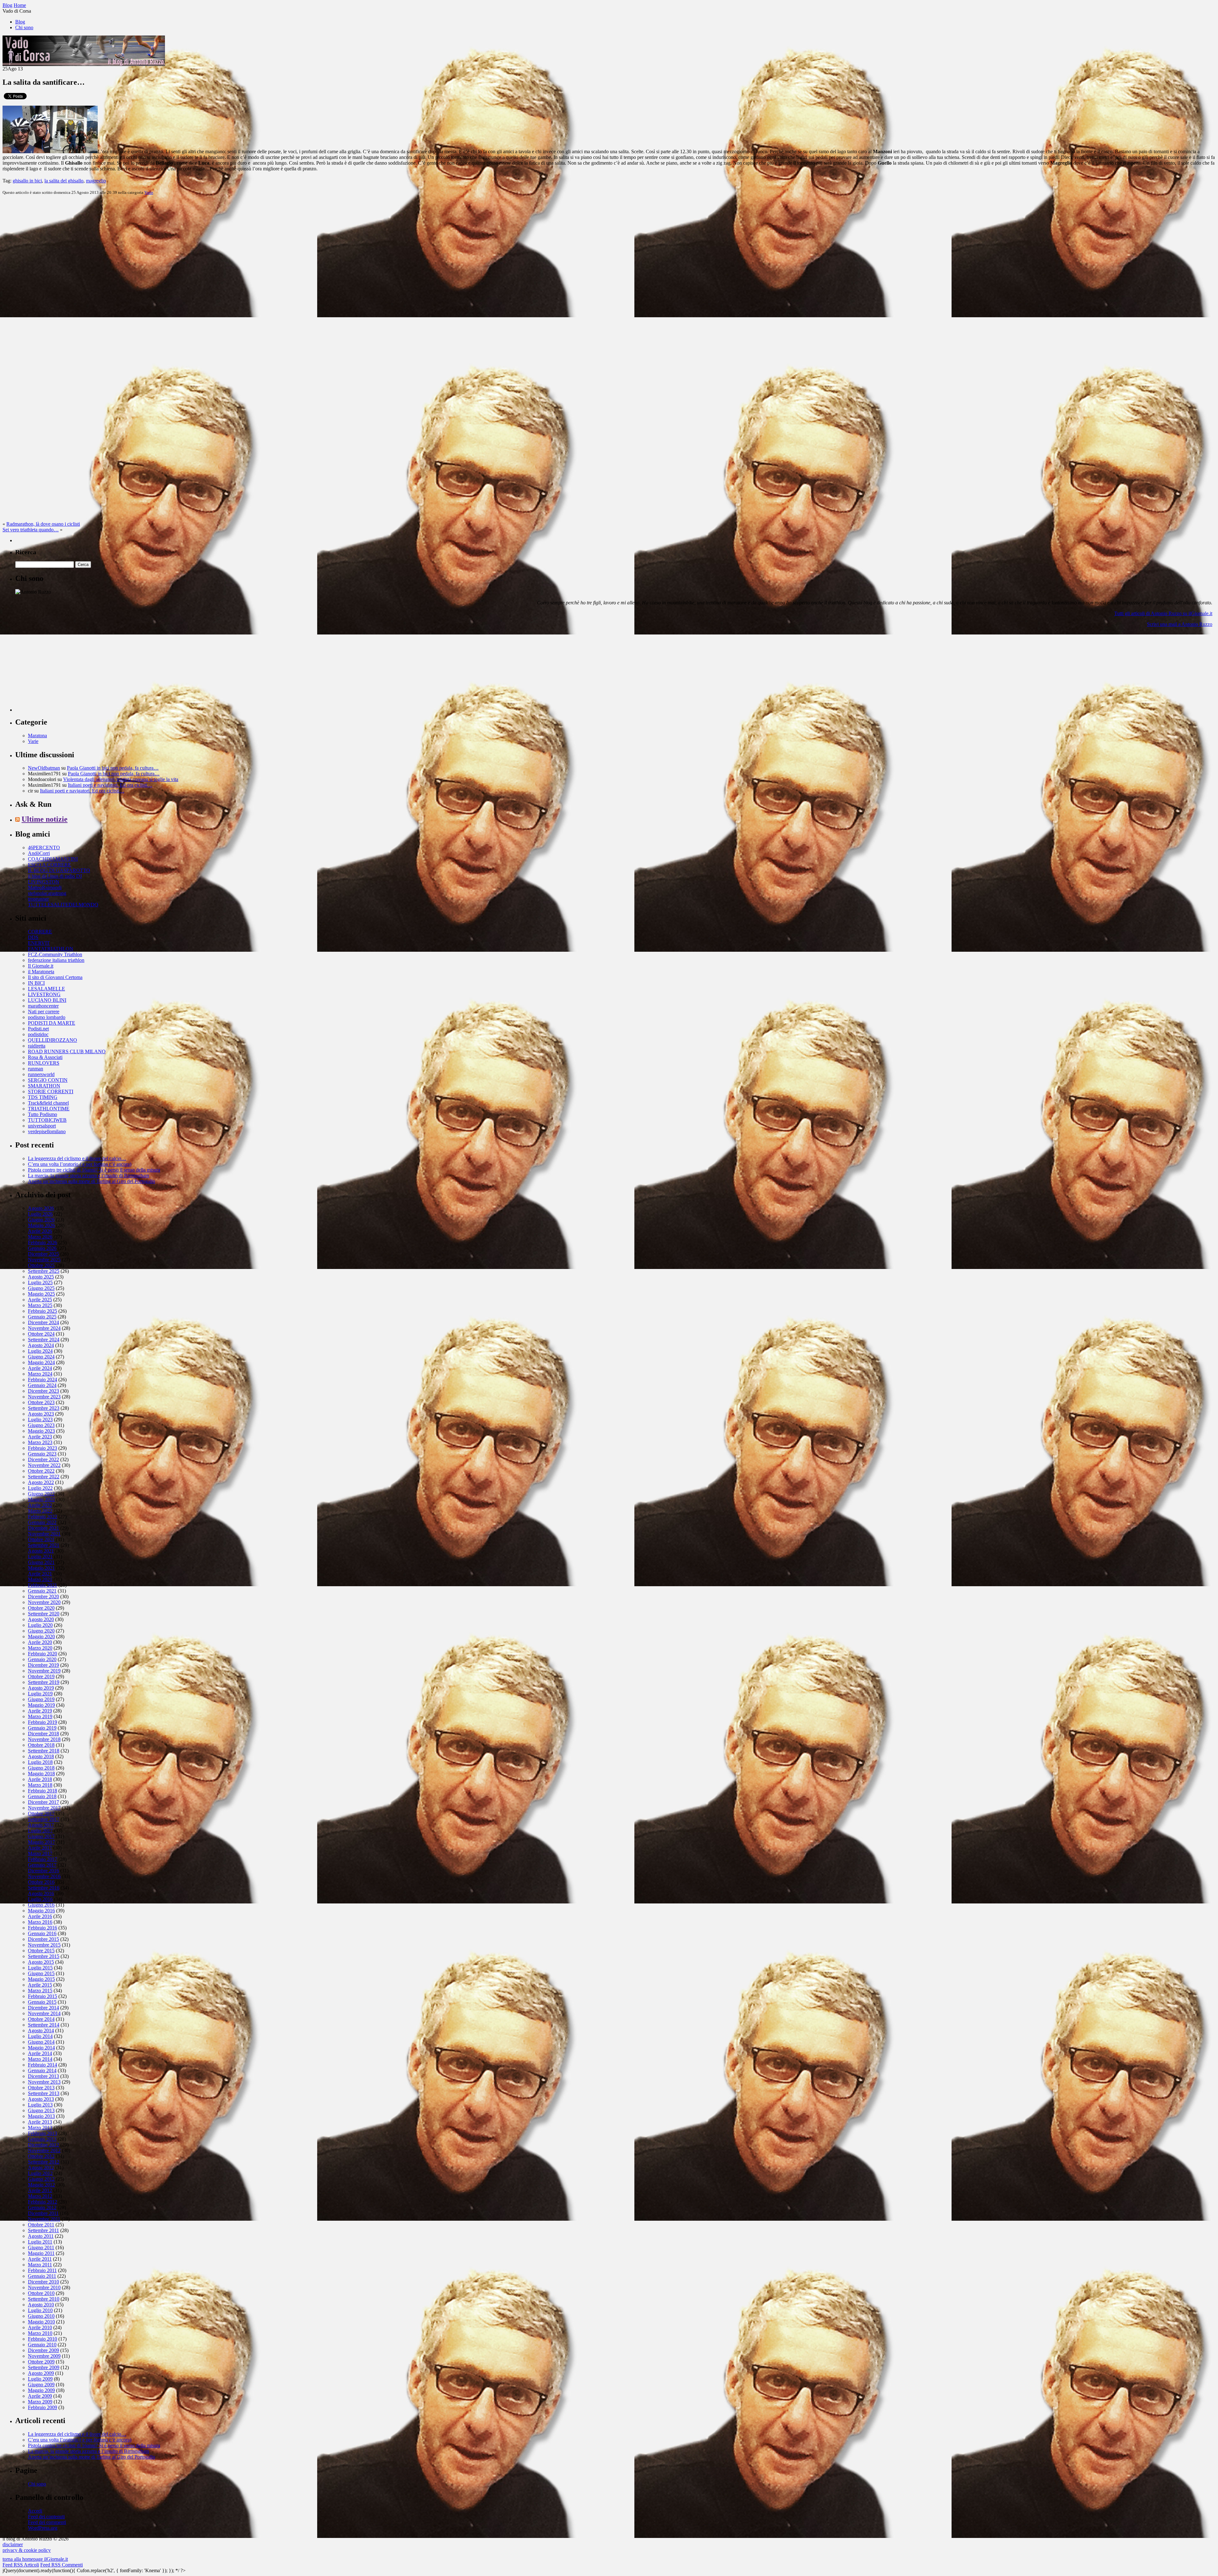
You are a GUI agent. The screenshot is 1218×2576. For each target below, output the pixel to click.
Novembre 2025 (44, 1260)
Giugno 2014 (41, 2042)
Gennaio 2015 (42, 2002)
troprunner (38, 899)
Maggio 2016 (41, 1911)
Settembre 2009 (44, 2367)
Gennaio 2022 (42, 1522)
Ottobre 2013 (41, 2088)
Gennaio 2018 (42, 1796)
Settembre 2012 (44, 2162)
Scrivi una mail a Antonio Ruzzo (1180, 624)
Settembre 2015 (44, 1956)
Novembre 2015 (44, 1945)
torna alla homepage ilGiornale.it (35, 2559)
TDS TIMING (43, 1097)
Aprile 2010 (40, 2327)
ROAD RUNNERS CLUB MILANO (67, 1051)
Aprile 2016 (40, 1916)
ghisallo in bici (27, 181)
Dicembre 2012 (43, 2145)
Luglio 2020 (40, 1625)
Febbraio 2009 (43, 2407)
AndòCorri (39, 853)
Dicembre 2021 (43, 1528)
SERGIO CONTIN (48, 1080)
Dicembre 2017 (43, 1802)
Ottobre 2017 (41, 1814)
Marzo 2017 (40, 1853)
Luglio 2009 (40, 2379)
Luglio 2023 (40, 1419)
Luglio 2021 (40, 1557)
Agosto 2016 (41, 1893)
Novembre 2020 (44, 1602)
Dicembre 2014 (43, 2008)
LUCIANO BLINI (47, 1000)
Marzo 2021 (40, 1579)
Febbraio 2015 (43, 1996)
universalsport (42, 1126)
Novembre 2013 (44, 2082)
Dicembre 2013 (43, 2076)
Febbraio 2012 (43, 2202)
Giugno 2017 (41, 1836)
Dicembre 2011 (43, 2213)
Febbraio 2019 (43, 1722)
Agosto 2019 (41, 1688)
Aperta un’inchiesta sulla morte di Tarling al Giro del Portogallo (92, 1181)
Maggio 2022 (41, 1499)
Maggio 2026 (41, 1225)
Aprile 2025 (40, 1300)
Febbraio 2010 (43, 2339)
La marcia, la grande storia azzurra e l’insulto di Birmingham (88, 1176)
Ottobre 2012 (41, 2156)
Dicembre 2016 (43, 1871)
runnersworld (41, 1074)
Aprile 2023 (40, 1437)
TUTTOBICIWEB (47, 1120)
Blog (20, 22)
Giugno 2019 (41, 1699)
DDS (33, 937)
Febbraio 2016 (43, 1928)
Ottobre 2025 (41, 1265)
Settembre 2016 (44, 1888)
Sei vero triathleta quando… (31, 530)
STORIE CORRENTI (51, 1091)
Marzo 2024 (40, 1374)
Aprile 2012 (40, 2190)
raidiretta (37, 1046)
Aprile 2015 (40, 1985)
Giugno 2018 (41, 1768)
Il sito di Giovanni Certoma (55, 977)
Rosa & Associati (45, 1057)
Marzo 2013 (40, 2128)
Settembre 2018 (44, 1751)
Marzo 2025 (40, 1305)
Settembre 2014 (44, 2025)
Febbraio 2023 (43, 1448)
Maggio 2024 (41, 1362)
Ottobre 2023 (41, 1402)
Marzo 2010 (40, 2333)
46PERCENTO (44, 848)
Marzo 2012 (40, 2196)
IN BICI (36, 983)
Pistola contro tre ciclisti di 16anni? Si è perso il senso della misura (94, 1170)
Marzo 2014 (40, 2059)
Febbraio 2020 (43, 1654)
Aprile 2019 (40, 1711)
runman (36, 1069)
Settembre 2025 (44, 1271)
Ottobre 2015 (41, 1951)
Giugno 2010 (41, 2316)
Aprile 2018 (40, 1779)
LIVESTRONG (44, 994)
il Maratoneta (41, 972)
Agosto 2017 (41, 1825)
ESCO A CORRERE (49, 865)
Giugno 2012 (41, 2179)
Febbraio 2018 (43, 1791)
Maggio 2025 (41, 1294)
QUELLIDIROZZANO (52, 1040)
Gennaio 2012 (42, 2208)
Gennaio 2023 (42, 1454)
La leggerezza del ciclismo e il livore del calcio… (77, 1158)
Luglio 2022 (40, 1488)
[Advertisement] (63, 672)
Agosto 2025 (41, 1277)
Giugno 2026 (41, 1220)
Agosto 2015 (41, 1962)
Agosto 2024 (41, 1345)
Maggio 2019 (41, 1705)
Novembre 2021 (44, 1534)
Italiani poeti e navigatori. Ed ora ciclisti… (110, 785)
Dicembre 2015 (43, 1939)
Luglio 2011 (40, 2242)
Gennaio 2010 (42, 2345)
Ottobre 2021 (41, 1539)
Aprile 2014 (40, 2053)
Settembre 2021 (44, 1545)
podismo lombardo (47, 1017)
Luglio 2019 (40, 1694)
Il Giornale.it (41, 966)
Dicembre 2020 (43, 1597)
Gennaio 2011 (42, 2276)
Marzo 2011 (40, 2265)
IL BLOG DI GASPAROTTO (59, 870)
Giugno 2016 (41, 1905)
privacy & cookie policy (27, 2550)
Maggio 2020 (41, 1636)
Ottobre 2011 (41, 2225)
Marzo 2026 (40, 1237)
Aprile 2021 (40, 1574)
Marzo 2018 (40, 1785)
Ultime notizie (45, 819)
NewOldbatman (44, 768)
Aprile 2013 (40, 2122)
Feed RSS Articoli (21, 2565)
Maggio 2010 (41, 2322)
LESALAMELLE (46, 989)
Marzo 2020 (40, 1648)
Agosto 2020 (41, 1619)
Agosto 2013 (41, 2099)
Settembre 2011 (43, 2230)
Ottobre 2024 (41, 1334)
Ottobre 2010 (41, 2293)
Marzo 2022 (40, 1511)
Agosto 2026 (41, 1208)
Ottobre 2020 (41, 1608)
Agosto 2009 (41, 2373)
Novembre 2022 (44, 1465)
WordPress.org (43, 2528)
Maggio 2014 (41, 2048)
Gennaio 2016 (42, 1933)
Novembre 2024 (44, 1328)
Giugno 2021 (41, 1562)
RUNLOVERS (44, 1063)
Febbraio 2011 (42, 2270)
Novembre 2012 (44, 2150)
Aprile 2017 (40, 1848)
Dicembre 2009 (43, 2350)
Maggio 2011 (41, 2253)
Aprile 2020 (40, 1642)
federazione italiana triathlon (56, 960)
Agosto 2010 (41, 2305)
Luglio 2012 (40, 2173)
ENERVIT (39, 943)
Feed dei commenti (47, 2522)
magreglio (96, 181)
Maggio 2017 (41, 1842)
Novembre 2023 (44, 1397)
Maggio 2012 (41, 2185)
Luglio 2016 (40, 1899)
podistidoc (38, 1034)
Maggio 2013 (41, 2116)
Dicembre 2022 (43, 1459)
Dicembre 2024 (43, 1322)
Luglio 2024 (40, 1351)
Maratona (37, 736)
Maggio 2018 (41, 1774)
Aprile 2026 (40, 1231)
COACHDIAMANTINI (53, 859)
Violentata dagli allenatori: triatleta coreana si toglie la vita (121, 779)
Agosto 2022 (41, 1482)
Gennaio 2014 (42, 2070)
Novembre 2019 (44, 1671)
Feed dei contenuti (46, 2517)
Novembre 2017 (44, 1808)
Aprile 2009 (40, 2396)
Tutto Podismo (43, 1114)
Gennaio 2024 (42, 1385)
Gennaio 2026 (42, 1248)
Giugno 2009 (41, 2385)
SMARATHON (44, 1086)
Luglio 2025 (40, 1282)
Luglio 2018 (40, 1762)
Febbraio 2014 (43, 2065)
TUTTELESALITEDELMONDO (63, 905)
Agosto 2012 (41, 2168)
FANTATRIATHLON (51, 949)
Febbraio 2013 (43, 2133)
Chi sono (24, 27)
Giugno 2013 (41, 2110)
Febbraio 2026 (43, 1242)
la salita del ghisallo (64, 181)
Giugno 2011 (41, 2247)
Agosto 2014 (41, 2031)
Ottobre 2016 (41, 1882)
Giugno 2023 (41, 1425)
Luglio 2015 (40, 1968)
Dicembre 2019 (43, 1665)
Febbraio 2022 (43, 1517)
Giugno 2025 (41, 1288)
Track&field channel (48, 1103)
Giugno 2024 (41, 1357)
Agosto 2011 (41, 2236)
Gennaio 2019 (42, 1728)
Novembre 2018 (44, 1739)
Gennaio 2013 (42, 2139)
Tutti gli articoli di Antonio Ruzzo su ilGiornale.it (1163, 613)
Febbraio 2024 (43, 1380)
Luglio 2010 (40, 2310)
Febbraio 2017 (43, 1859)
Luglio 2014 (40, 2036)
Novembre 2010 (44, 2287)
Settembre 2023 (44, 1408)
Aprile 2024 (40, 1368)
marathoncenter (43, 1006)
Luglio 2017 (40, 1831)
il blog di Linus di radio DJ (55, 876)
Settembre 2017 (44, 1819)
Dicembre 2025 (43, 1254)
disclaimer (13, 2544)
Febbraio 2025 (43, 1311)
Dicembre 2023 (43, 1391)
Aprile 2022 (40, 1505)
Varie (149, 192)
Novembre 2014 (44, 2013)
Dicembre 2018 (43, 1734)
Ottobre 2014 (41, 2019)
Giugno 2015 (41, 1973)
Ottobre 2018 (41, 1745)
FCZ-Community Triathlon (55, 954)
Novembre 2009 (44, 2356)
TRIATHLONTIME (49, 1109)
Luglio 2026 (40, 1214)
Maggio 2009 (41, 2390)
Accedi (35, 2511)
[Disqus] (609, 279)
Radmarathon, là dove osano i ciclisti (43, 524)
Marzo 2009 (40, 2402)
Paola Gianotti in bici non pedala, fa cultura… (113, 768)
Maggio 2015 (41, 1979)
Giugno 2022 (41, 1494)
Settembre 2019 (44, 1682)
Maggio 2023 (41, 1431)
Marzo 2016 (40, 1922)
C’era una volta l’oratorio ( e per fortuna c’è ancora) (80, 1164)
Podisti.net (38, 1029)
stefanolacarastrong (47, 893)
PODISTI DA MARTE (52, 1023)
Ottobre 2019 (41, 1676)
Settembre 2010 (44, 2299)
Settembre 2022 (44, 1477)
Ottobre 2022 (41, 1471)
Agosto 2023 (41, 1414)
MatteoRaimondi (45, 887)
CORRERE (40, 932)
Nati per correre (44, 1012)
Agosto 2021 (41, 1551)
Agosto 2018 (41, 1756)
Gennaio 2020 (42, 1659)
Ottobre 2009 (41, 2362)
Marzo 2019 (40, 1716)
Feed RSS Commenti (62, 2565)
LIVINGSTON (44, 882)
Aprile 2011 (40, 2259)
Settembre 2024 (44, 1340)
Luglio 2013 (40, 2105)
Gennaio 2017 (42, 1865)
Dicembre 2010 (43, 2282)
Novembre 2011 (44, 2219)
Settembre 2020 (44, 1614)
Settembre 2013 (44, 2093)
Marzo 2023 (40, 1442)
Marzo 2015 (40, 1991)
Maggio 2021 (41, 1568)
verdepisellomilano (47, 1131)
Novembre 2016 (44, 1876)
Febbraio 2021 (43, 1585)
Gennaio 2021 (42, 1591)
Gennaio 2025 (42, 1317)
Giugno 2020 (41, 1631)
